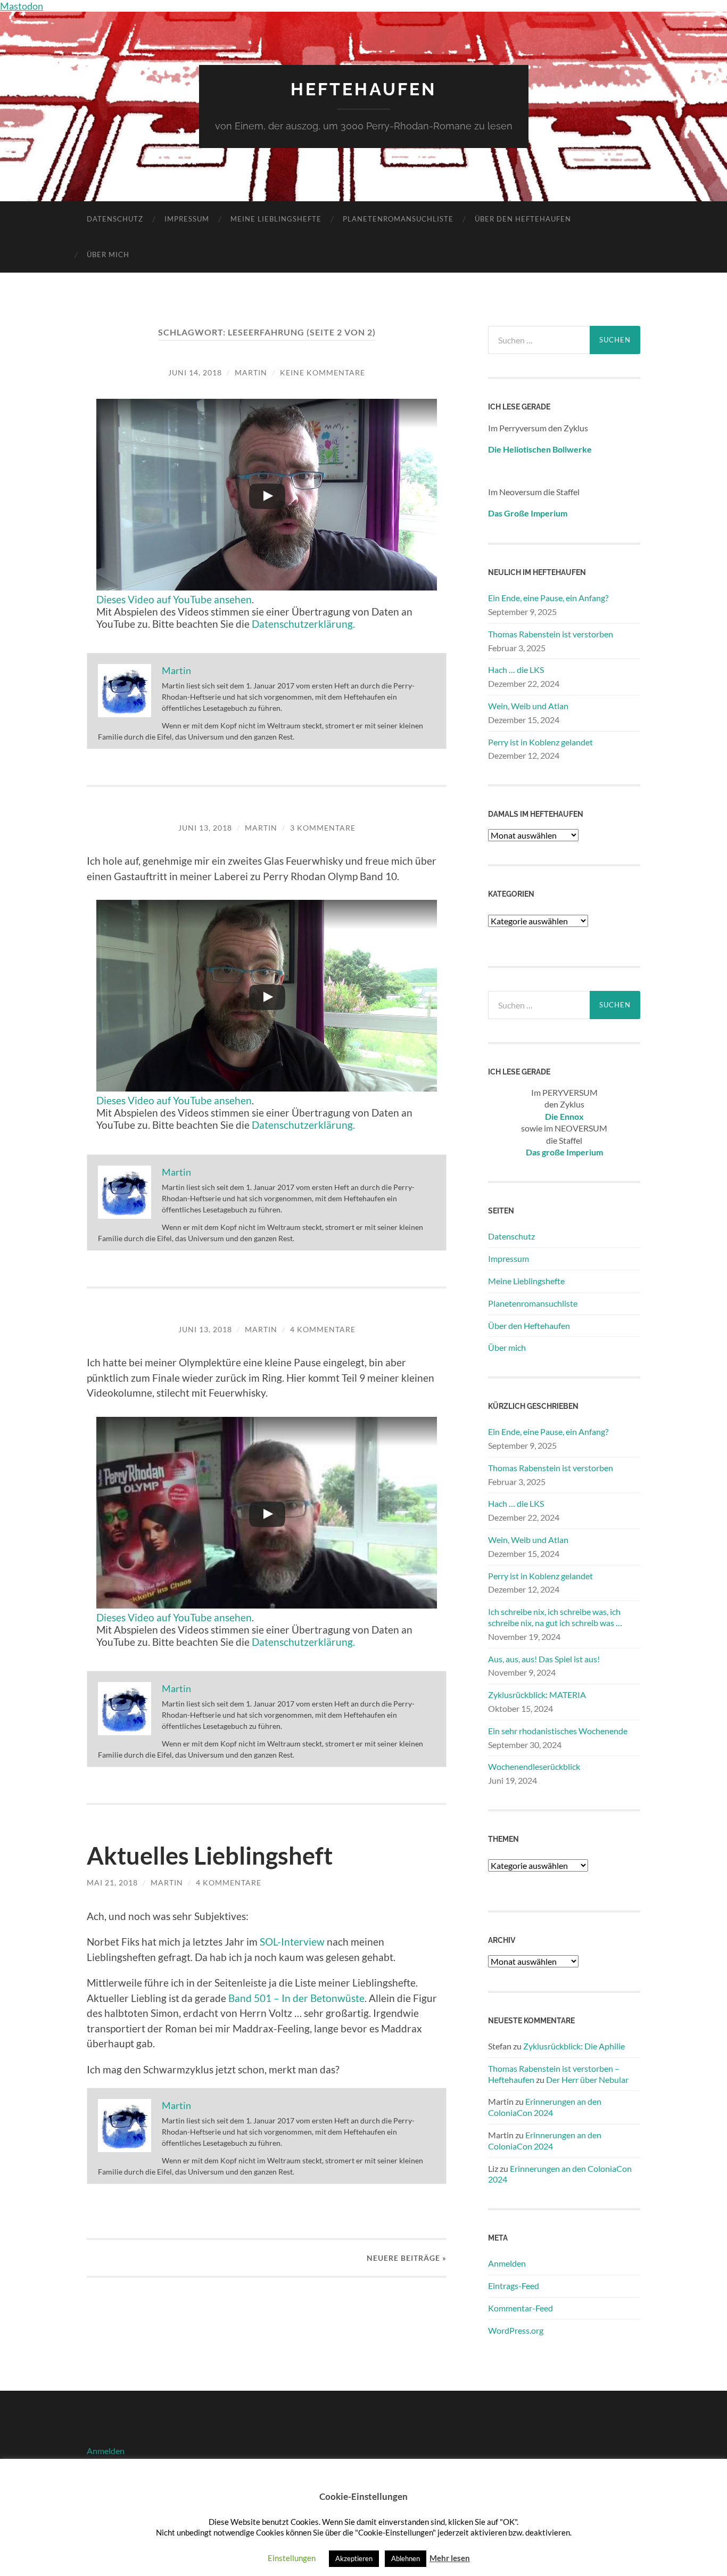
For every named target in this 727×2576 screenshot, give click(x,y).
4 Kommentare (323, 1329)
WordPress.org (516, 2330)
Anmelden (507, 2263)
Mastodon (22, 6)
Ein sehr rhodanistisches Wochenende (558, 1731)
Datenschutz (115, 219)
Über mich (108, 255)
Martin (251, 372)
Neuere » (407, 2258)
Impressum (187, 219)
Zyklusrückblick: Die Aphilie (574, 2046)
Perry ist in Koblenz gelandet (540, 742)
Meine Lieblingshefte (276, 219)
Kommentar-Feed (521, 2308)
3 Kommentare (323, 828)
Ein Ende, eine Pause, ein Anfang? (548, 598)
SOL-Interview (292, 1942)
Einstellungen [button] (292, 2558)
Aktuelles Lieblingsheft (210, 1856)
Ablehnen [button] (406, 2558)
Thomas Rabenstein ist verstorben (551, 634)
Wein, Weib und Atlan (528, 706)
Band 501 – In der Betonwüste (296, 1998)
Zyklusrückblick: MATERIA (537, 1695)
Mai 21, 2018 (112, 1882)
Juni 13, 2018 (205, 828)
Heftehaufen (363, 89)
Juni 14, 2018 (195, 372)
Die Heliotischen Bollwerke (540, 449)
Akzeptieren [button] (354, 2558)
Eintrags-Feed (514, 2286)
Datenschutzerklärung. (303, 624)
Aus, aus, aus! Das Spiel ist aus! (544, 1659)
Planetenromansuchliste (398, 219)
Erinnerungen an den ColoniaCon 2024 (545, 2107)
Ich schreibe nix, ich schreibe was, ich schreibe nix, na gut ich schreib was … (555, 1617)
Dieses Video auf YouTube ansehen (174, 599)
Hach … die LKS (516, 670)
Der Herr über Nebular (587, 2079)
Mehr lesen (450, 2558)
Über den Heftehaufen (523, 219)
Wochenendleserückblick (534, 1766)
